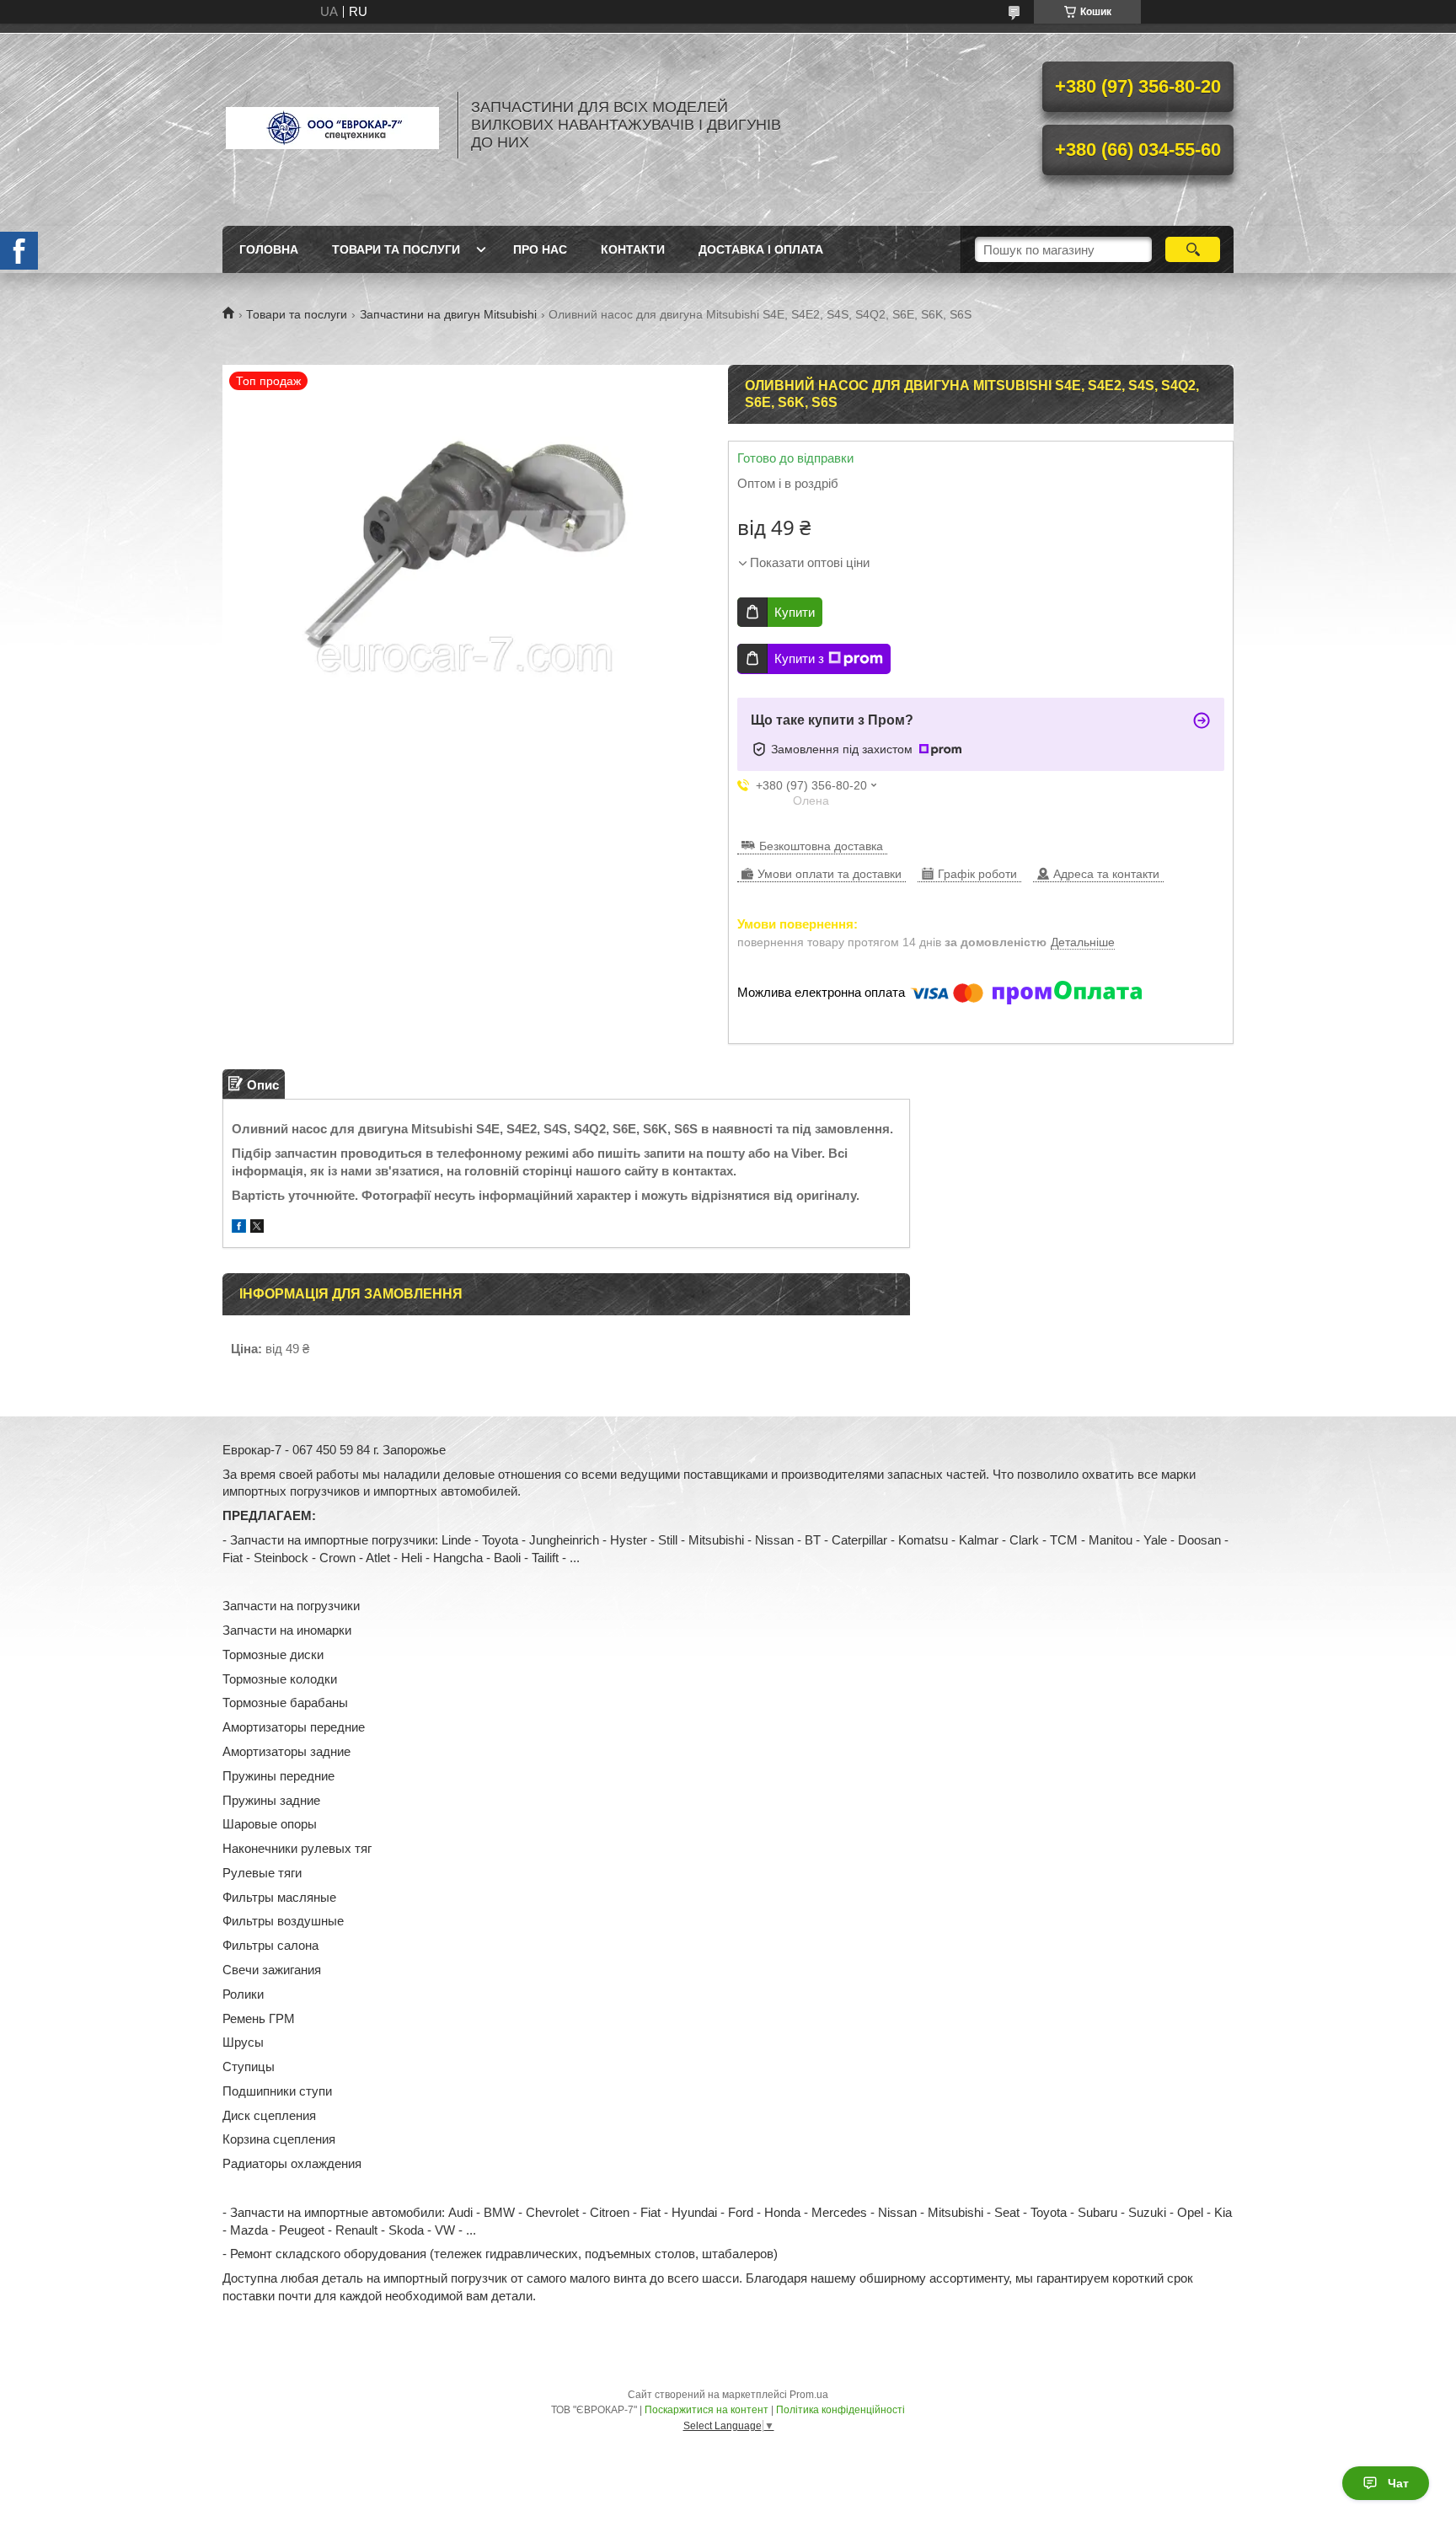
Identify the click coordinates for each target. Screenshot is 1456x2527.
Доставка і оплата (761, 249)
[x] (257, 1228)
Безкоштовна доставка (821, 846)
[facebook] (239, 1228)
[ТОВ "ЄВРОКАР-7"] (332, 125)
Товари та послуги (396, 249)
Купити (795, 612)
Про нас (540, 249)
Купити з (799, 659)
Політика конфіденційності (840, 2410)
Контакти (633, 249)
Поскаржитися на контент (707, 2410)
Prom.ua (809, 2395)
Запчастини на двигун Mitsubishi (448, 314)
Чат (1398, 2483)
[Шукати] (1193, 249)
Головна (269, 249)
